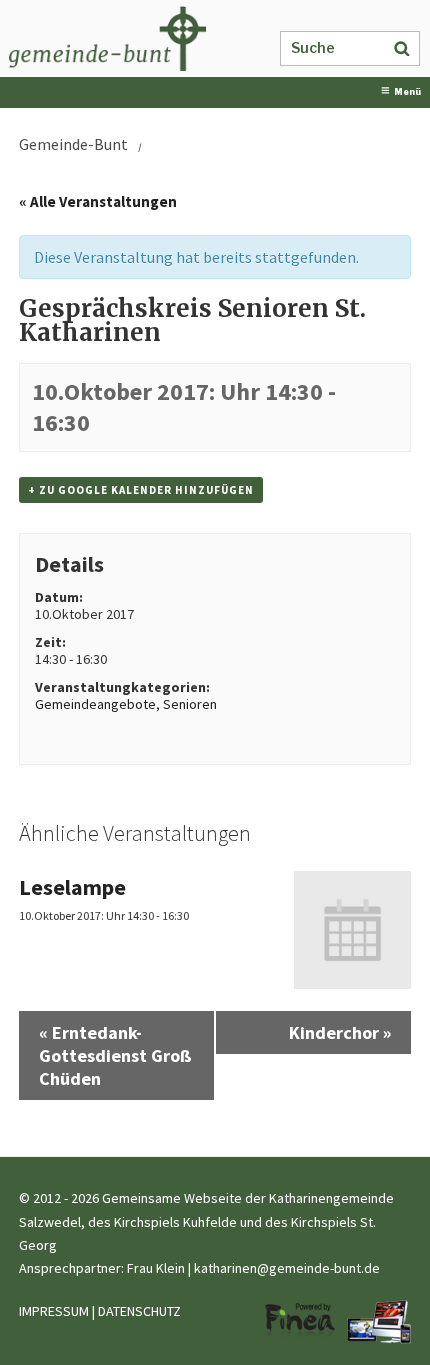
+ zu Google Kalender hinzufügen (141, 490)
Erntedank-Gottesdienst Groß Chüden (115, 1055)
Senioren (190, 704)
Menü (407, 92)
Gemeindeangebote (95, 704)
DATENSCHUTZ (139, 1311)
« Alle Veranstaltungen (98, 201)
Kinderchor (340, 1032)
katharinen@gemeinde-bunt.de (287, 1268)
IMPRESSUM (54, 1311)
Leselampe (72, 887)
